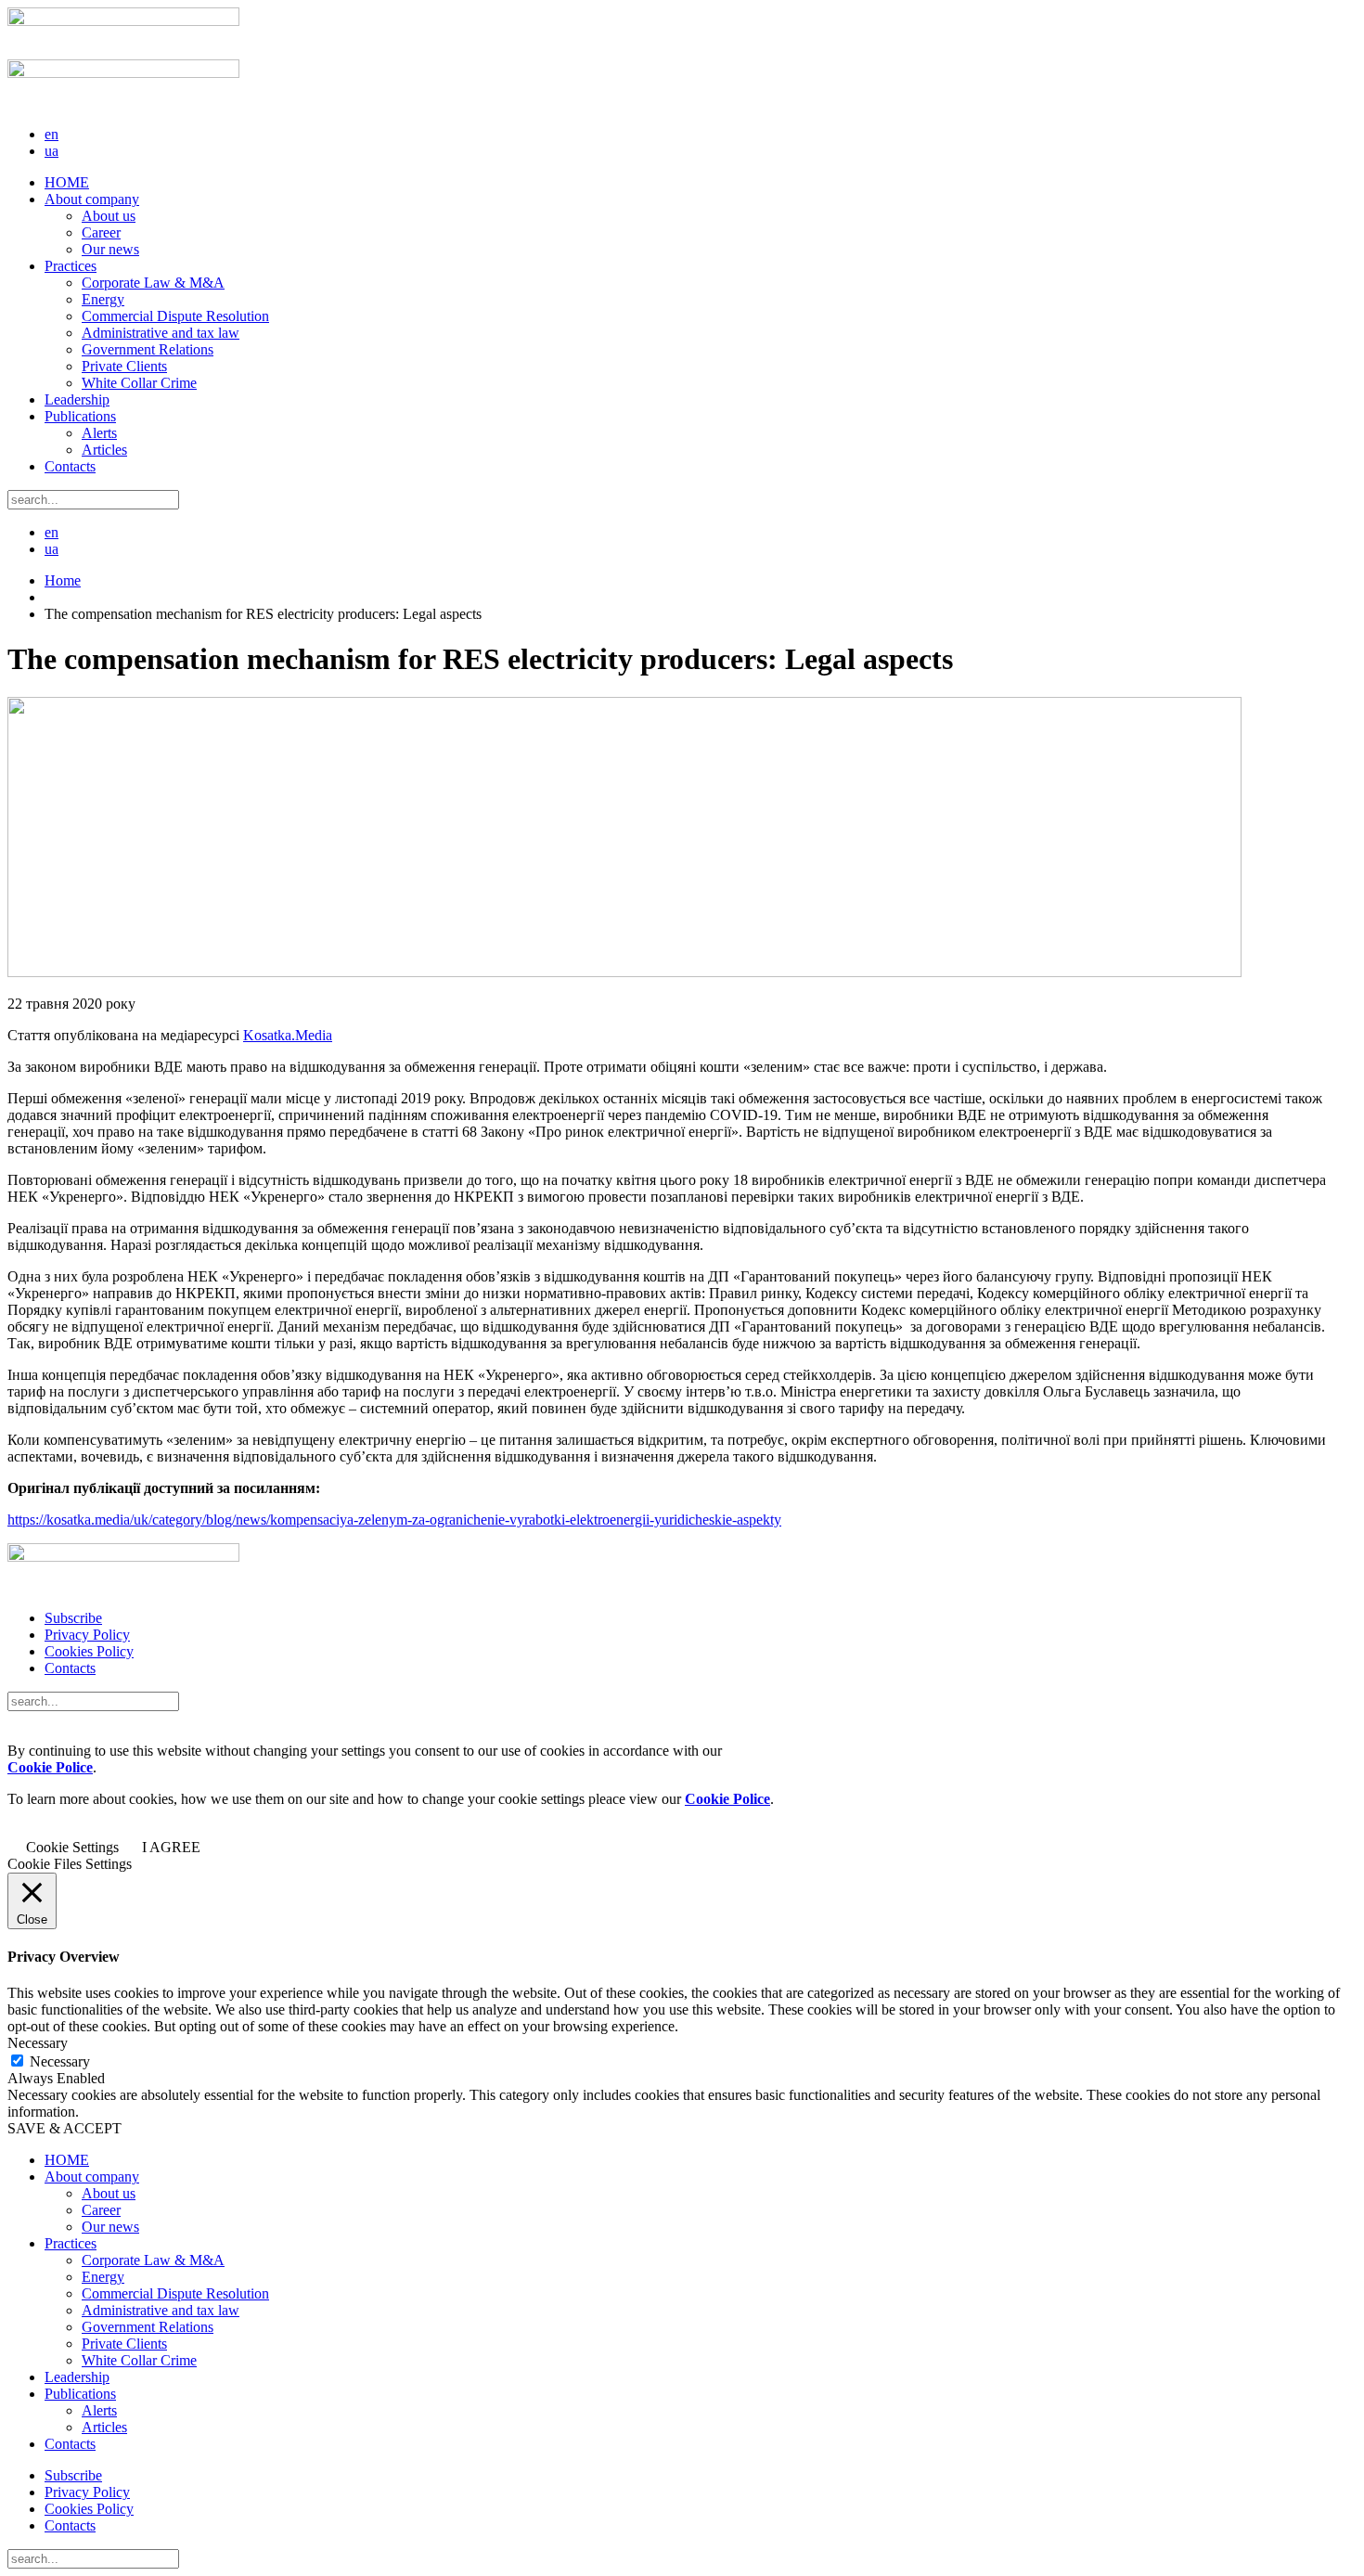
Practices (71, 266)
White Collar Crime (139, 383)
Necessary (60, 2061)
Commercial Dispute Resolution (175, 316)
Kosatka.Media (288, 1035)
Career (101, 232)
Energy (103, 299)
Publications (80, 416)
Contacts (70, 466)
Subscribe (73, 1618)
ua (51, 151)
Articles (104, 450)
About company (92, 199)
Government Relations (148, 349)
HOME (67, 182)
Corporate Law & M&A (153, 283)
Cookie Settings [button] (72, 1847)
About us (109, 216)
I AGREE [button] (171, 1847)
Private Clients (124, 366)
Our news (110, 249)
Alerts (99, 433)
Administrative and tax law (161, 333)
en (51, 134)
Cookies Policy (89, 1651)
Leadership (77, 399)
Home (63, 580)
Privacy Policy (87, 1635)
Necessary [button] (38, 2043)
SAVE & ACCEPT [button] (64, 2128)
